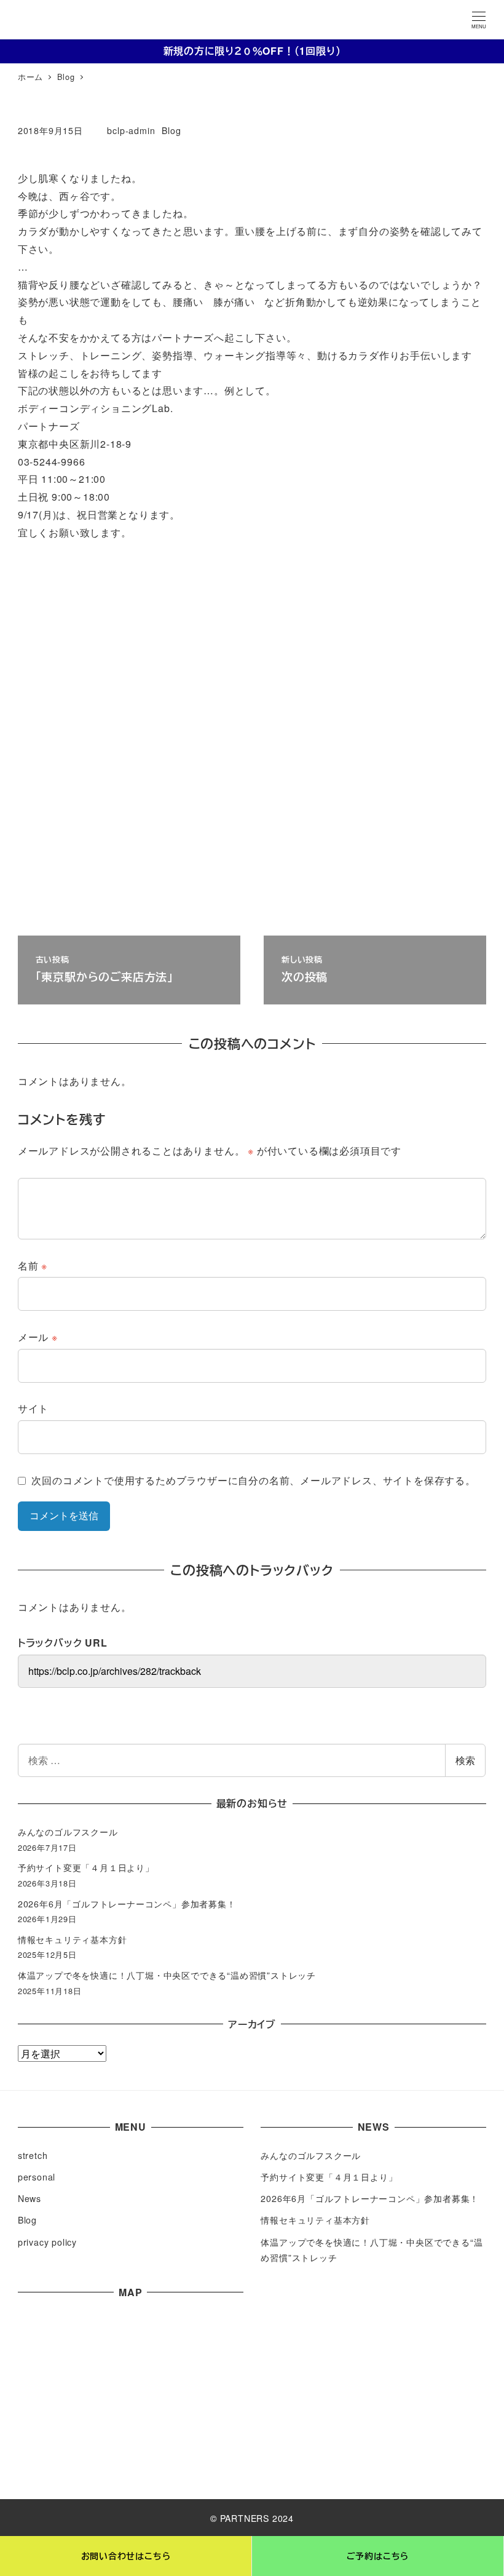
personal (37, 2177)
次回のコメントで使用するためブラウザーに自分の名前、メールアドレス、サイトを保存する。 (253, 1480)
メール (38, 1337)
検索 (465, 1760)
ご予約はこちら (378, 2556)
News (30, 2198)
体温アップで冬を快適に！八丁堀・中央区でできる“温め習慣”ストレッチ (167, 1975)
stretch (33, 2155)
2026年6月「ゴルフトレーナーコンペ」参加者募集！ (127, 1904)
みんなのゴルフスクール (68, 1832)
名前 (33, 1266)
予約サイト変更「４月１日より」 (86, 1867)
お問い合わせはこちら (126, 2556)
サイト (33, 1408)
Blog (171, 130)
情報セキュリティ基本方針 (73, 1939)
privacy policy (47, 2242)
